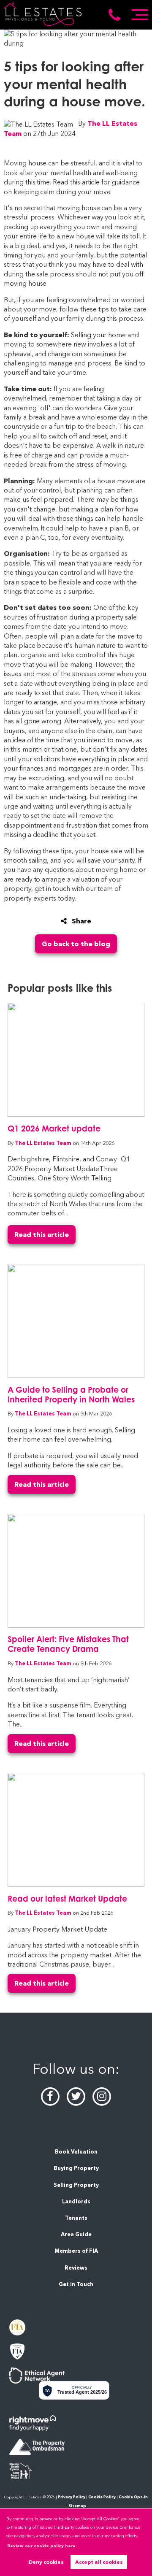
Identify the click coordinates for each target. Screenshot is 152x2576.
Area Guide (76, 2234)
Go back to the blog (76, 944)
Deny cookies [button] (46, 2562)
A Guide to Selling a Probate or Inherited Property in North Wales (71, 1394)
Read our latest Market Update (67, 1898)
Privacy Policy (72, 2497)
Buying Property (76, 2168)
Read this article (42, 1235)
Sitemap (77, 2506)
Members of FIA (76, 2251)
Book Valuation (76, 2152)
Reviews (76, 2268)
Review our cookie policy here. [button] (42, 2546)
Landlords (76, 2201)
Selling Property (76, 2185)
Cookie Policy (102, 2497)
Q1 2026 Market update (54, 1128)
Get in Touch (76, 2284)
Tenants (76, 2218)
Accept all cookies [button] (99, 2562)
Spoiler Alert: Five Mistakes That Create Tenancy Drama (68, 1644)
